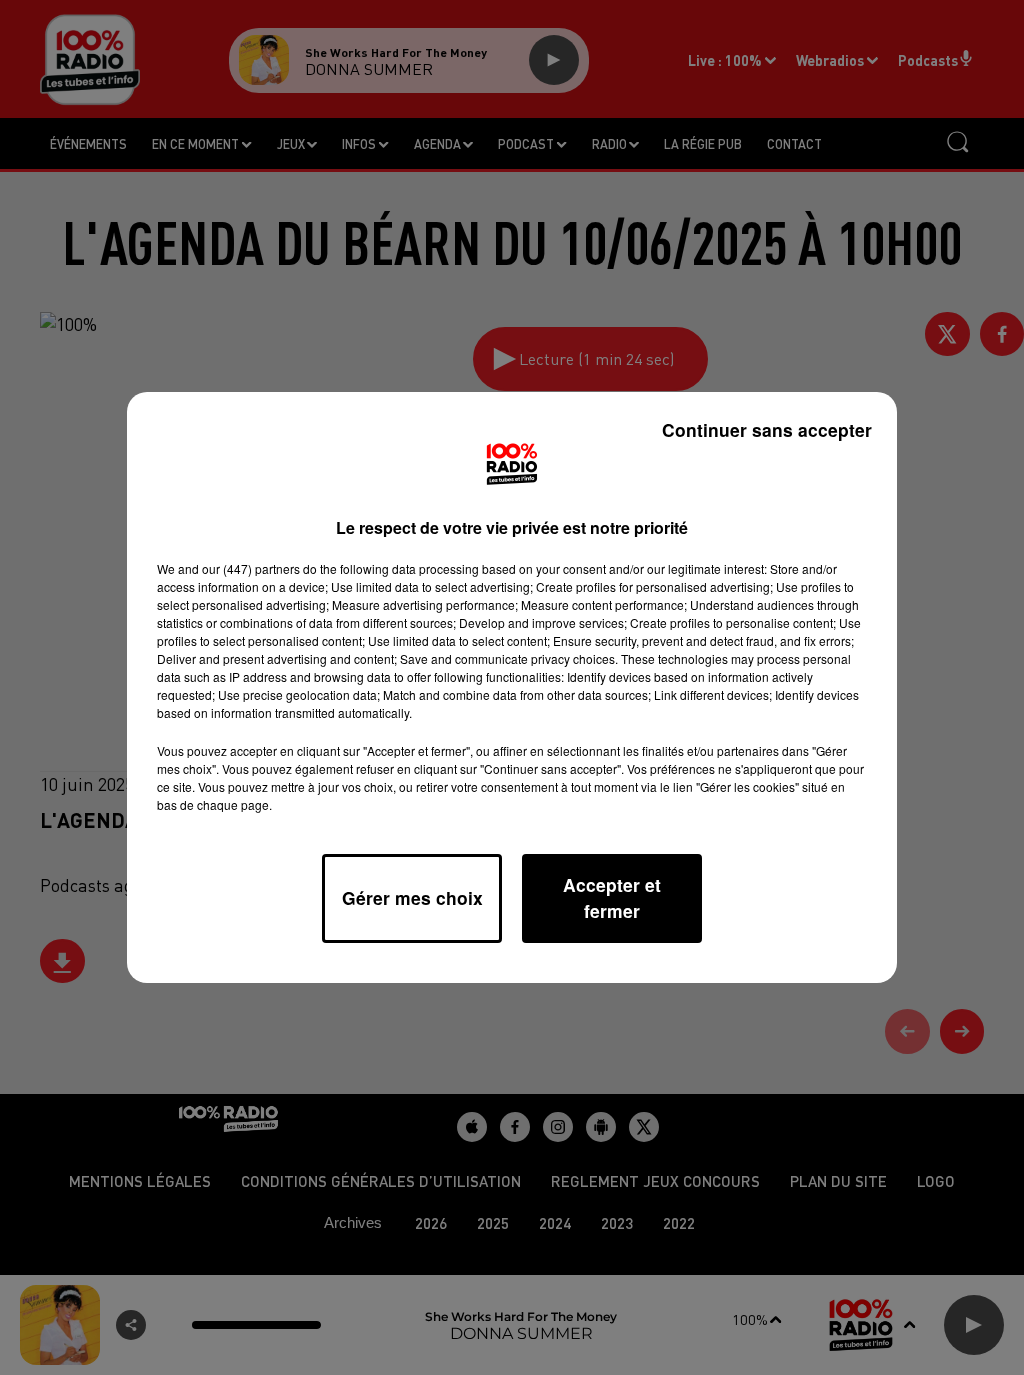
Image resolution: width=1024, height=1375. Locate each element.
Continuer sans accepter (767, 429)
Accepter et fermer (612, 897)
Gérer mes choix (412, 897)
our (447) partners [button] (251, 568)
